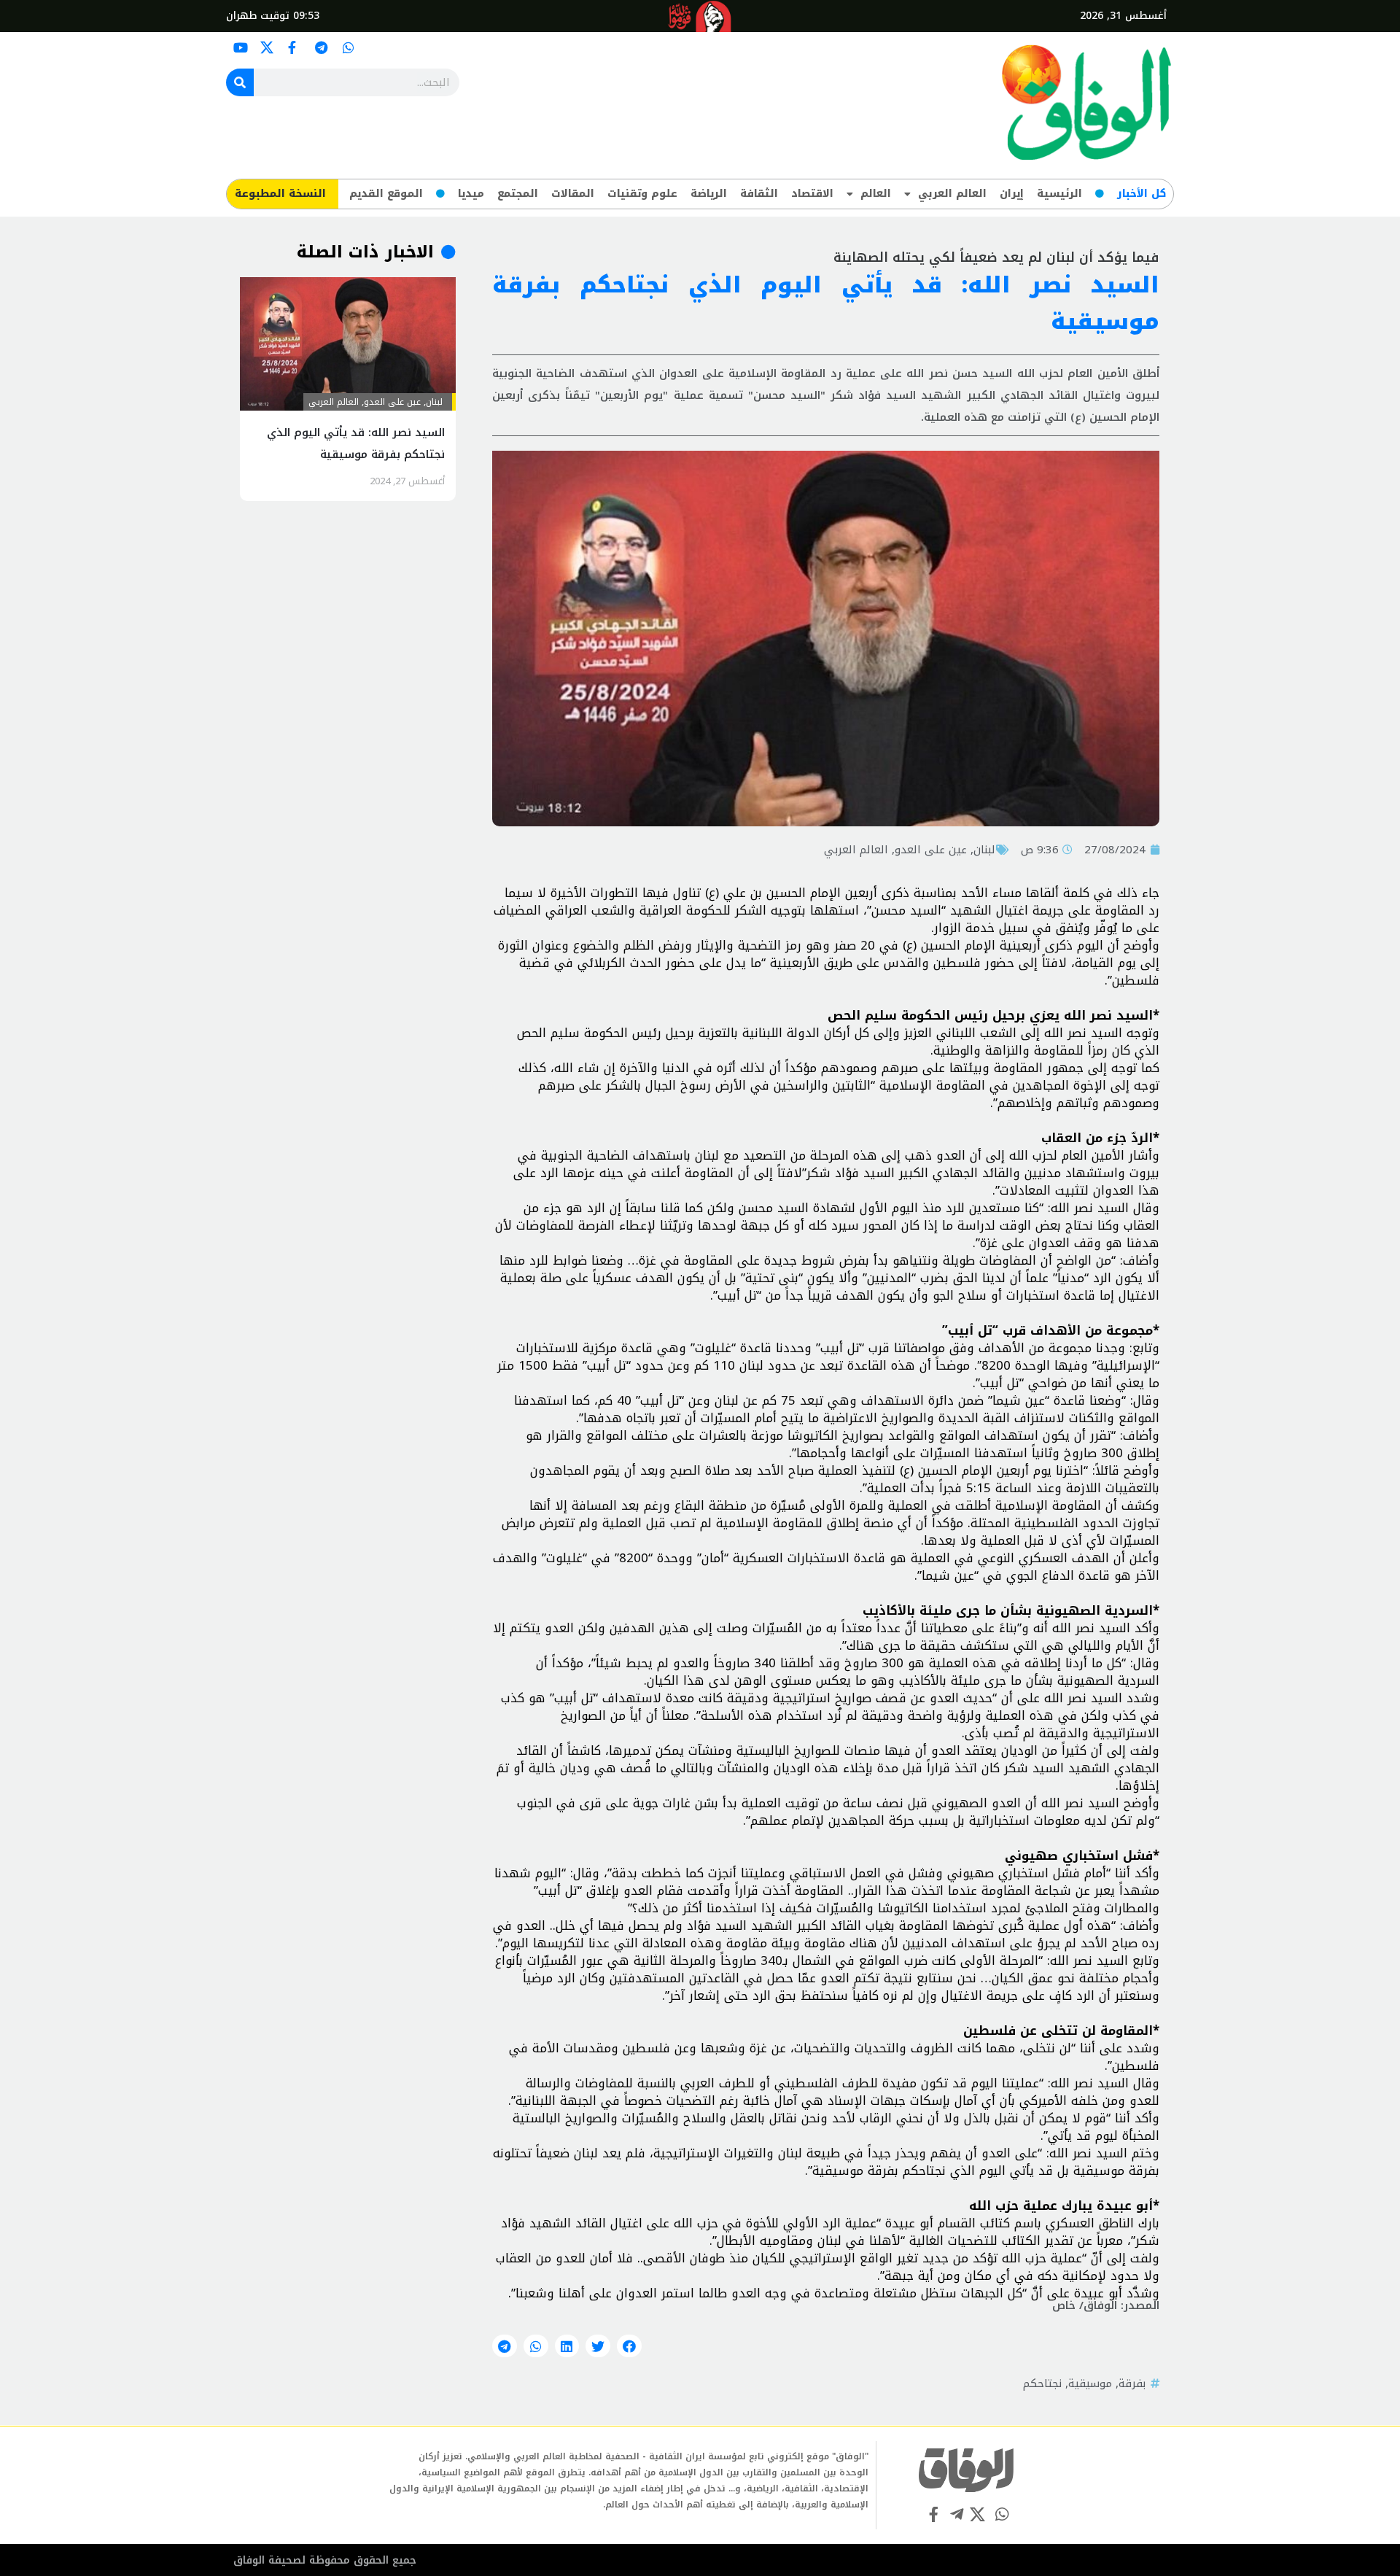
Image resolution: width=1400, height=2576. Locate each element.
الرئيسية (1059, 194)
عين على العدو (931, 850)
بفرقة (1132, 2383)
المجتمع (518, 194)
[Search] (240, 82)
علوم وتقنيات (642, 194)
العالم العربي (952, 194)
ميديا (471, 194)
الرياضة (709, 194)
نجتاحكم (1042, 2383)
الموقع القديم (386, 194)
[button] (629, 2346)
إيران (1012, 194)
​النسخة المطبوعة (280, 194)
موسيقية (1090, 2383)
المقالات (573, 194)
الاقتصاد (812, 194)
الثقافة (759, 194)
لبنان (984, 850)
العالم (876, 194)
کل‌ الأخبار (1142, 194)
